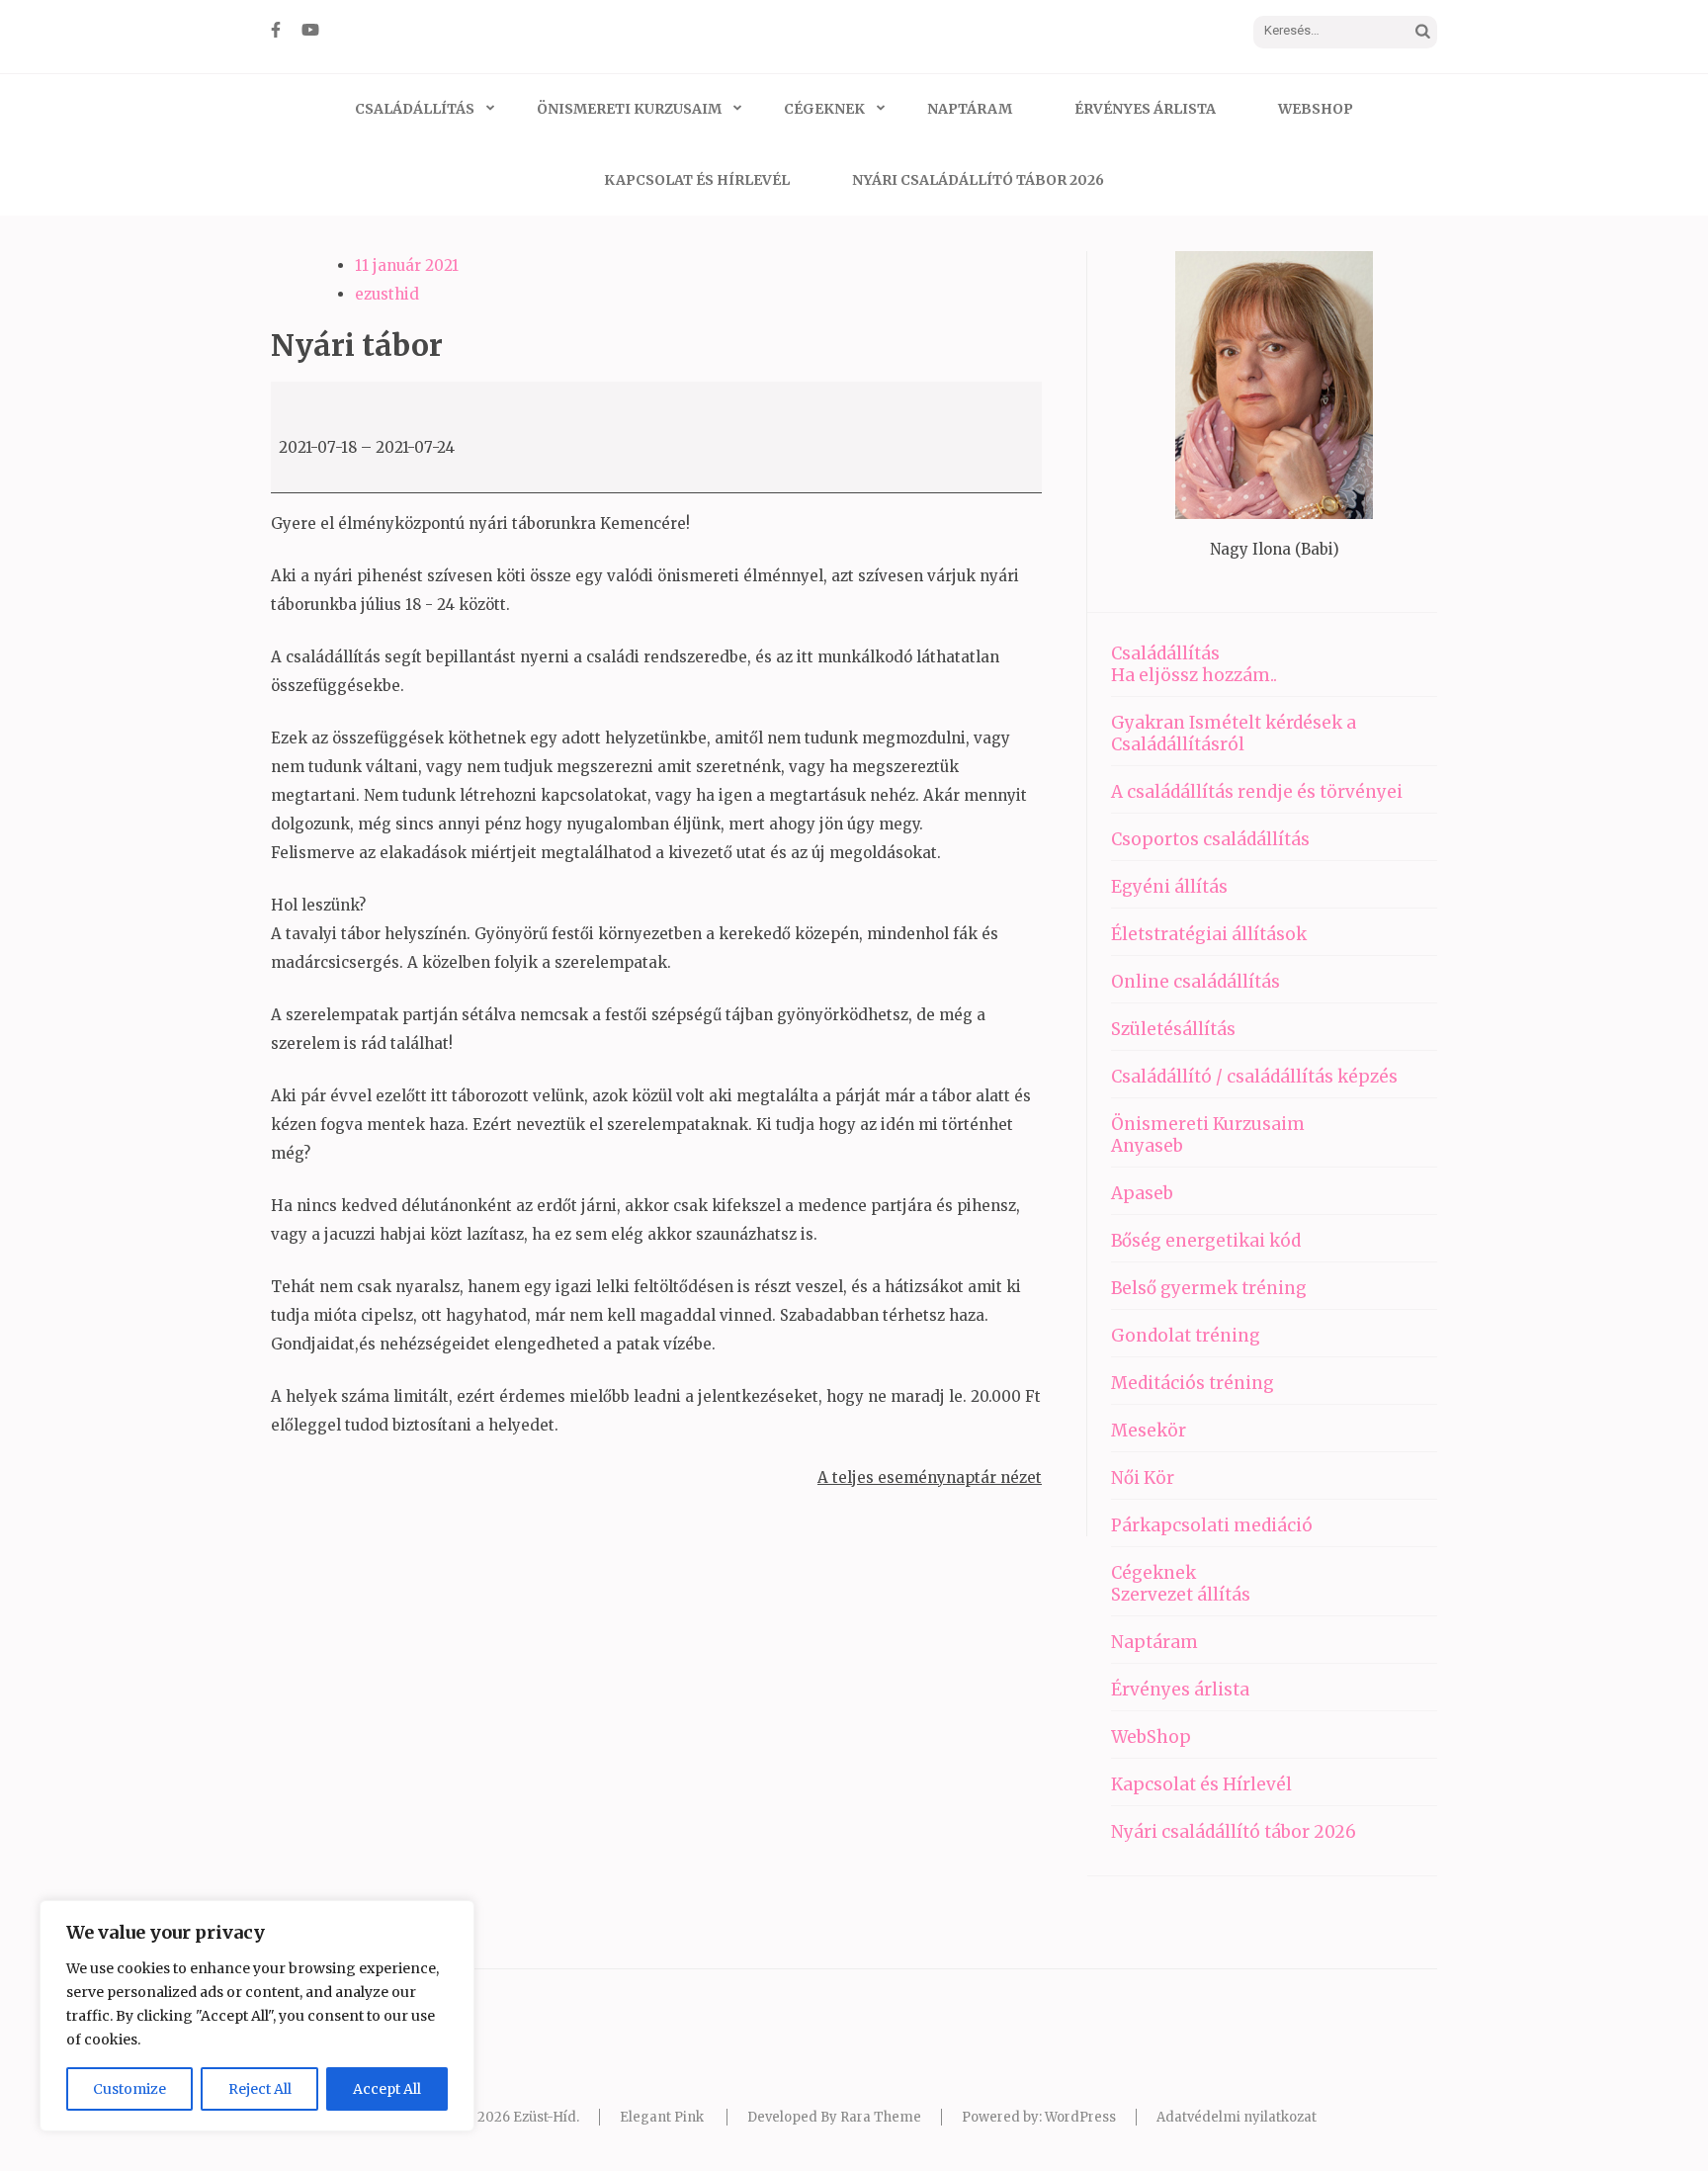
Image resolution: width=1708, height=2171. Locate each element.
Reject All (260, 2089)
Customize (129, 2089)
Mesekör (1149, 1431)
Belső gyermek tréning (1209, 1288)
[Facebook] (276, 30)
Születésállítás (1173, 1029)
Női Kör (1143, 1478)
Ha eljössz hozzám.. (1194, 675)
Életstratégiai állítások (1209, 934)
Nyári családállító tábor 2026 (978, 180)
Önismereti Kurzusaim (629, 109)
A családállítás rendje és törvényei (1257, 792)
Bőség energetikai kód (1206, 1241)
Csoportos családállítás (1210, 839)
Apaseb (1142, 1193)
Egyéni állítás (1169, 887)
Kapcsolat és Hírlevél (697, 180)
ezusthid (387, 294)
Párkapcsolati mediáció (1212, 1525)
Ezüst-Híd (545, 2117)
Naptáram (970, 109)
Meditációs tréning (1193, 1383)
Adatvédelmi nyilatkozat (1237, 2117)
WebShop (1316, 109)
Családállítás (415, 109)
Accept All (387, 2089)
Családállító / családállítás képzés (1254, 1077)
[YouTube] (310, 30)
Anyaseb (1147, 1146)
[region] (257, 2016)
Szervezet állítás (1181, 1595)
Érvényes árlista (1145, 109)
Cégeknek (824, 109)
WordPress (1080, 2117)
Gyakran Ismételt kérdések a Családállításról (1234, 734)
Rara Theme (881, 2117)
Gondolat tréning (1186, 1336)
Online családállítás (1196, 982)
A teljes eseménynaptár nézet (930, 1477)
